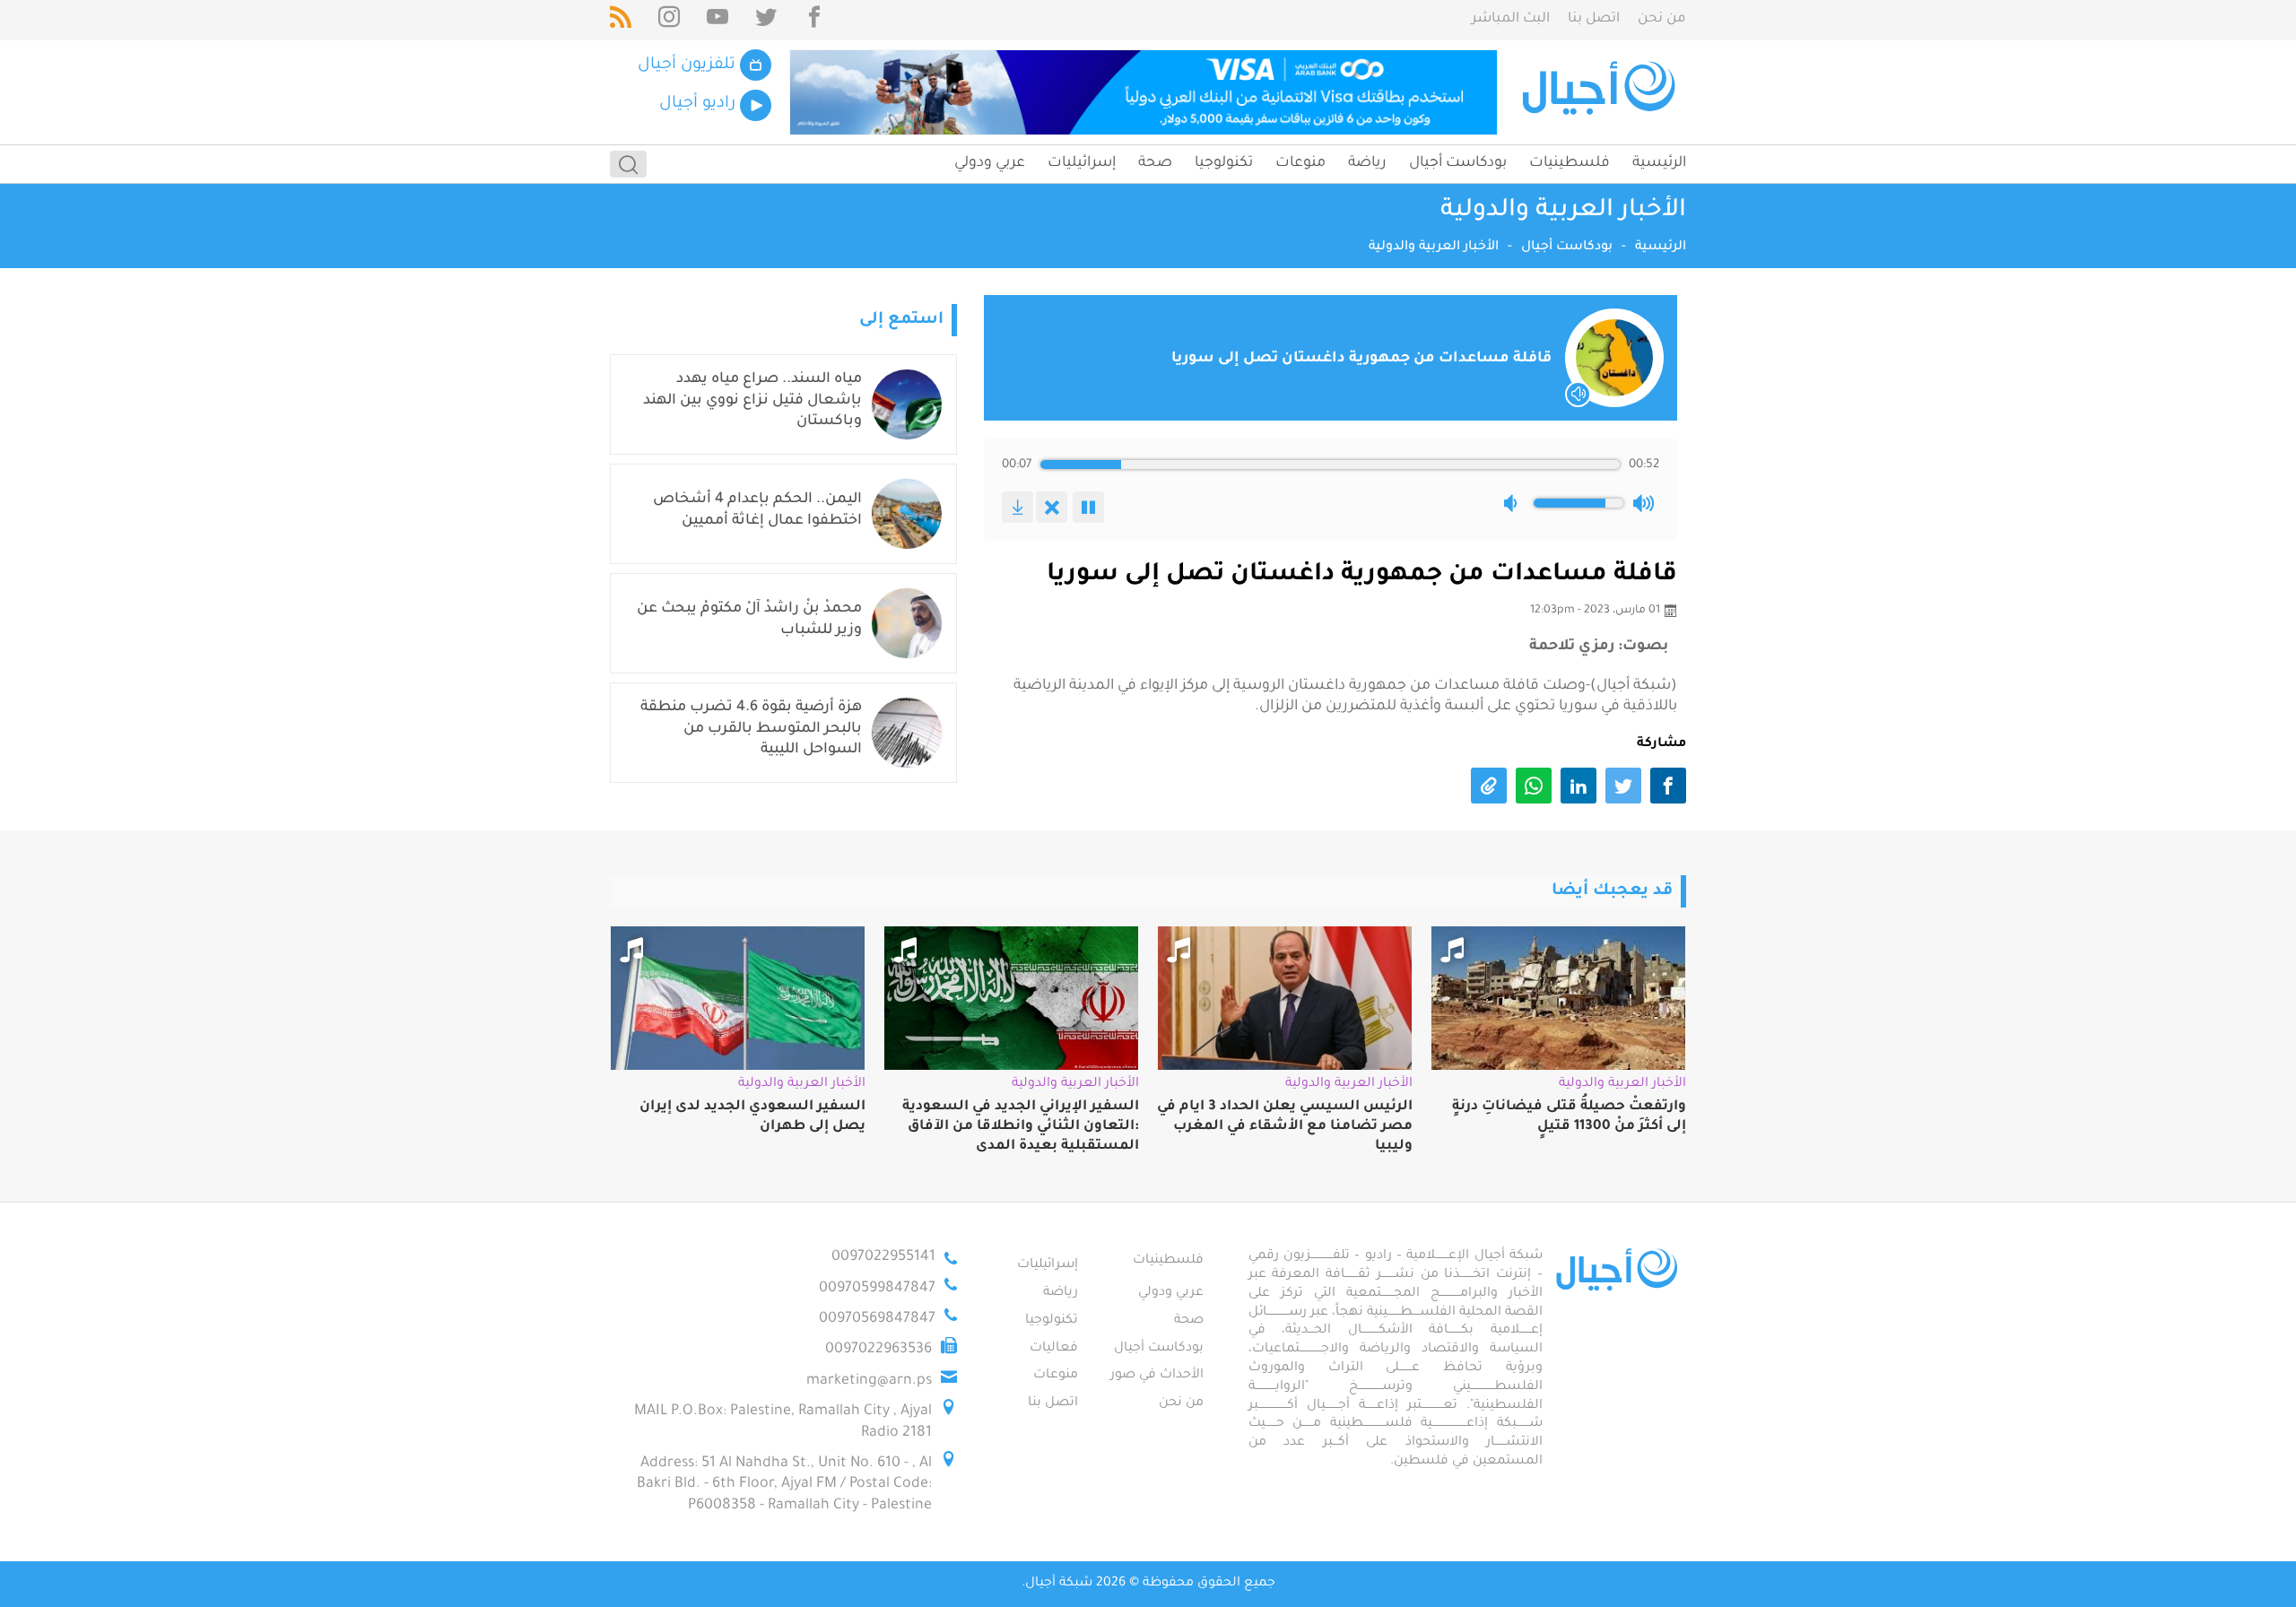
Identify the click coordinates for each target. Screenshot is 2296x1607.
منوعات (1300, 163)
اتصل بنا (1594, 19)
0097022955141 (883, 1257)
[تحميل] (1018, 507)
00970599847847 (877, 1289)
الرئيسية (1659, 163)
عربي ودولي (990, 163)
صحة (1155, 163)
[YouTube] (717, 20)
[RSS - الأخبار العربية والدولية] (621, 20)
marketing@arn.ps (869, 1381)
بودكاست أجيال (1458, 163)
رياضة (1367, 163)
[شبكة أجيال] (1601, 92)
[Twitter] (766, 20)
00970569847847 (877, 1319)
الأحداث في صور (1157, 1376)
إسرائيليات (1082, 163)
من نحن (1662, 19)
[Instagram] (669, 20)
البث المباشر (1511, 19)
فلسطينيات (1570, 163)
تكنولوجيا (1224, 163)
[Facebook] (814, 20)
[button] (1514, 503)
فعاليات (1054, 1349)
